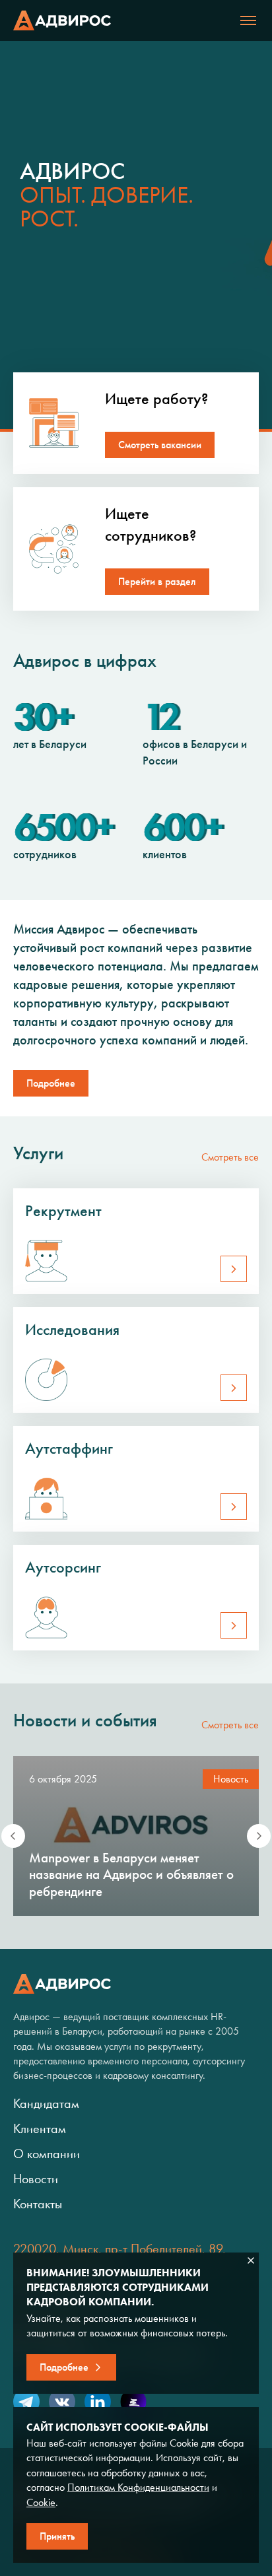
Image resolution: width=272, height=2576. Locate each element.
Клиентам (40, 2128)
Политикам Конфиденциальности (138, 2487)
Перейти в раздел (157, 581)
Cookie (41, 2502)
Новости (36, 2179)
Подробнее (51, 1083)
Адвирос (62, 20)
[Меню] (248, 20)
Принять (57, 2536)
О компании (47, 2153)
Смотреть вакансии (160, 445)
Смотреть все (230, 1157)
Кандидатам (46, 2103)
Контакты (38, 2204)
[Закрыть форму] (251, 2260)
